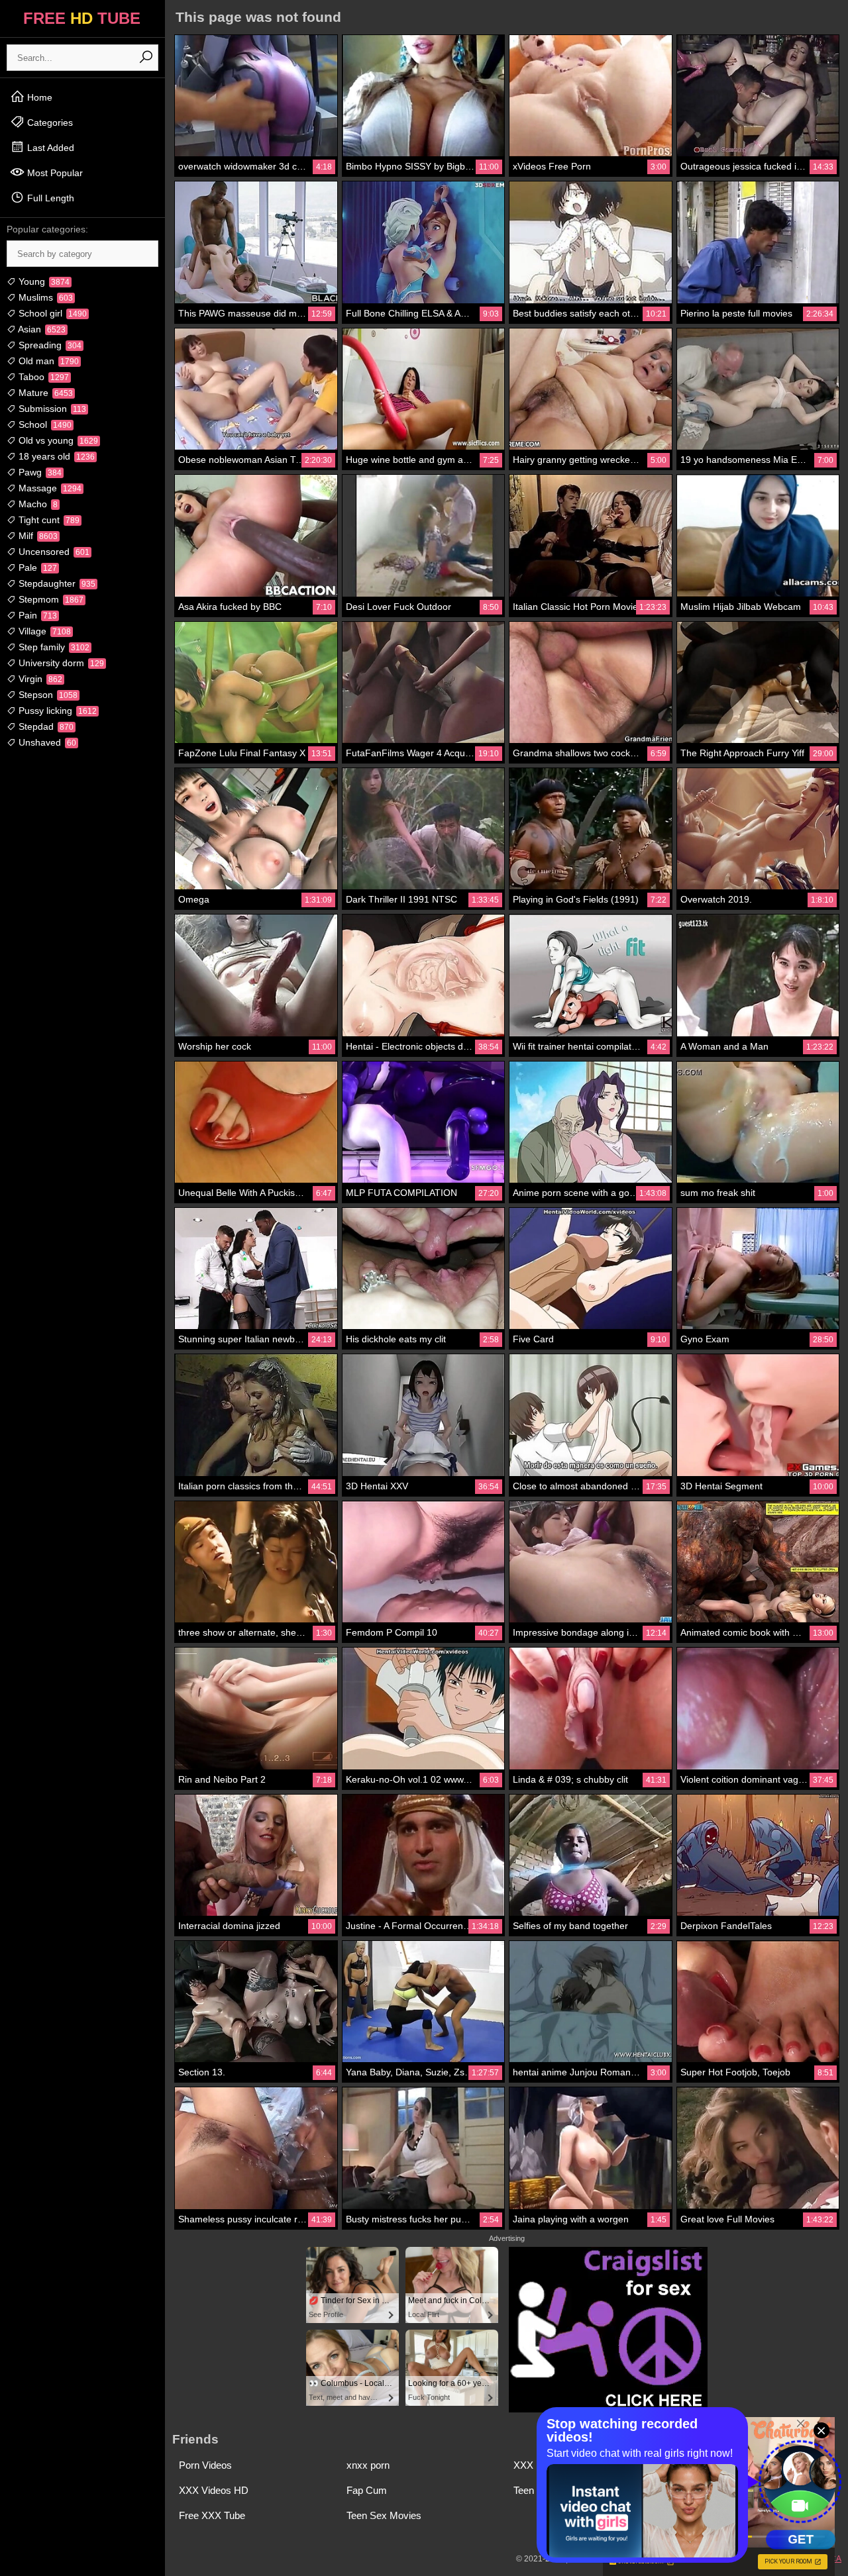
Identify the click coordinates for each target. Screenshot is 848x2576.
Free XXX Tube (212, 2515)
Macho (37, 504)
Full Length (49, 198)
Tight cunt (48, 520)
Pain (36, 615)
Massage (49, 488)
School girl (51, 313)
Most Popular (54, 173)
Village (43, 631)
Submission (51, 409)
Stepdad (45, 726)
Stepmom (50, 599)
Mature (44, 393)
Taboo (42, 377)
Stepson (47, 695)
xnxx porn (368, 2465)
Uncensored (53, 552)
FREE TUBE (82, 18)
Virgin (39, 679)
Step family (53, 647)
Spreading (49, 345)
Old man (47, 361)
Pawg (39, 472)
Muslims (44, 297)
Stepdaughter (56, 583)
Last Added (49, 148)
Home (38, 97)
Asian (41, 329)
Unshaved (46, 742)
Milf (37, 536)
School (44, 424)
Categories (49, 123)
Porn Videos (205, 2465)
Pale (36, 568)
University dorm (60, 663)
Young (43, 281)
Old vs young (57, 440)
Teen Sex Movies (384, 2515)
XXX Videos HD (214, 2490)
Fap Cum (367, 2490)
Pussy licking (56, 711)
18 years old (55, 456)
